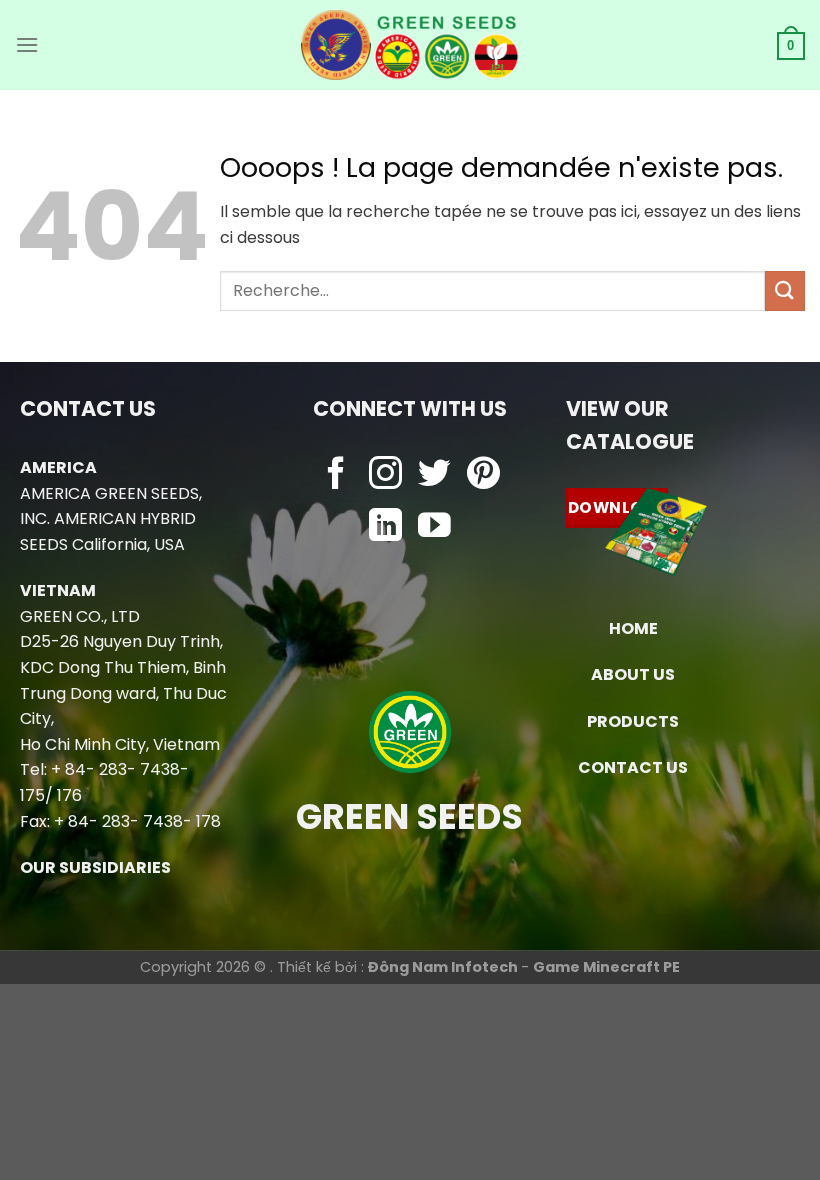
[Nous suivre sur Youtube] (434, 527)
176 (69, 795)
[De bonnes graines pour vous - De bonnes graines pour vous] (410, 45)
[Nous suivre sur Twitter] (434, 475)
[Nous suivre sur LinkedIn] (385, 527)
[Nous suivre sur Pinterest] (483, 475)
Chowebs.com (409, 567)
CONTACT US (633, 767)
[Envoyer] (785, 290)
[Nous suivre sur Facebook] (336, 475)
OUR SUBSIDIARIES (95, 867)
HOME (633, 628)
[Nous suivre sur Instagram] (385, 475)
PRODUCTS (633, 721)
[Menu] (27, 44)
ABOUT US (633, 674)
